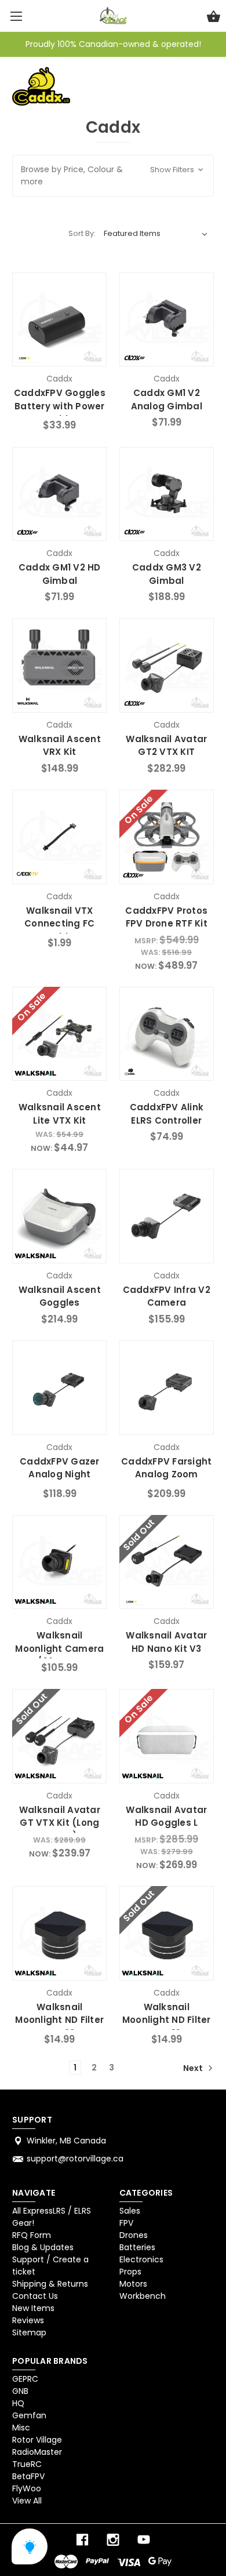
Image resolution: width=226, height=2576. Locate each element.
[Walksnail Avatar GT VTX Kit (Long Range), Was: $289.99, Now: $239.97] (59, 1736)
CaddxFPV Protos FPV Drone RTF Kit (166, 917)
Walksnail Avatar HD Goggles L (166, 1816)
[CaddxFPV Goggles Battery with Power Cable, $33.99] (59, 320)
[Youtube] (144, 2540)
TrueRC (27, 2464)
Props (130, 2272)
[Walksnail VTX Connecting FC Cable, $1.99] (59, 837)
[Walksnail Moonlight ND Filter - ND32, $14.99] (59, 1933)
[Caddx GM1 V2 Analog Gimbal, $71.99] (167, 320)
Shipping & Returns (50, 2284)
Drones (134, 2235)
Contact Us (35, 2296)
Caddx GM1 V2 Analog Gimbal (167, 399)
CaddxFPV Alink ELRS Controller (167, 1114)
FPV (126, 2223)
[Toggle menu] (16, 16)
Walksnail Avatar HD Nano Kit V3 (166, 1642)
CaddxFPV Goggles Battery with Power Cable (60, 406)
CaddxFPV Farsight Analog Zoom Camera (166, 1474)
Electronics (141, 2259)
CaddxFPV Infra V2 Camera (167, 1296)
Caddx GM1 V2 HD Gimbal (60, 574)
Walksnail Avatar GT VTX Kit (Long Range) (60, 1823)
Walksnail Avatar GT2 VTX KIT (166, 746)
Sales (130, 2211)
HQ (18, 2403)
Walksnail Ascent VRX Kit (60, 746)
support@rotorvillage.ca (75, 2159)
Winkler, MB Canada (66, 2141)
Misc (21, 2428)
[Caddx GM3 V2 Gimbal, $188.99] (167, 494)
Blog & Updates (43, 2247)
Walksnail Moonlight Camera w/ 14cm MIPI (59, 1648)
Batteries (137, 2247)
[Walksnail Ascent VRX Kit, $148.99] (59, 665)
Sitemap (29, 2332)
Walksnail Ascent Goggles (60, 1296)
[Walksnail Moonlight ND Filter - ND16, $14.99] (167, 1933)
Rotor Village (37, 2440)
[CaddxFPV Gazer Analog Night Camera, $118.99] (59, 1388)
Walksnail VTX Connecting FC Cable (59, 924)
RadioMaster (37, 2452)
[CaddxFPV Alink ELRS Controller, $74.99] (167, 1034)
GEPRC (25, 2379)
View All (27, 2501)
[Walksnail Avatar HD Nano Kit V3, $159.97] (167, 1562)
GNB (20, 2391)
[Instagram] (113, 2540)
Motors (133, 2284)
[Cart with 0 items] (214, 18)
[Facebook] (82, 2540)
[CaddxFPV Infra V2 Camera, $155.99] (167, 1216)
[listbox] (156, 234)
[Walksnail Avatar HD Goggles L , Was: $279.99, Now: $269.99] (167, 1736)
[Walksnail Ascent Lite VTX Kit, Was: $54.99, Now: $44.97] (59, 1034)
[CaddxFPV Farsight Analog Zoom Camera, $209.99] (167, 1388)
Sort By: (82, 233)
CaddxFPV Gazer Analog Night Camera (60, 1474)
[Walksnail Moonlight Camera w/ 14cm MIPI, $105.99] (59, 1562)
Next (194, 2068)
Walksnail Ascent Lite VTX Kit (60, 1114)
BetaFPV (28, 2476)
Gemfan (29, 2415)
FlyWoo (27, 2488)
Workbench (143, 2296)
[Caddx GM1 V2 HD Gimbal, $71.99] (59, 494)
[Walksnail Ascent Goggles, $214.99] (59, 1216)
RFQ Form (32, 2235)
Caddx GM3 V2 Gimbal (167, 574)
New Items (33, 2308)
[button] (113, 176)
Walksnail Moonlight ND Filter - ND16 (167, 2020)
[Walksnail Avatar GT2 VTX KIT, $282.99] (167, 665)
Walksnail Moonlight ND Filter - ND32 (59, 2020)
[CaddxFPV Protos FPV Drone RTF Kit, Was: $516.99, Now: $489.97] (167, 837)
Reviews (28, 2320)
